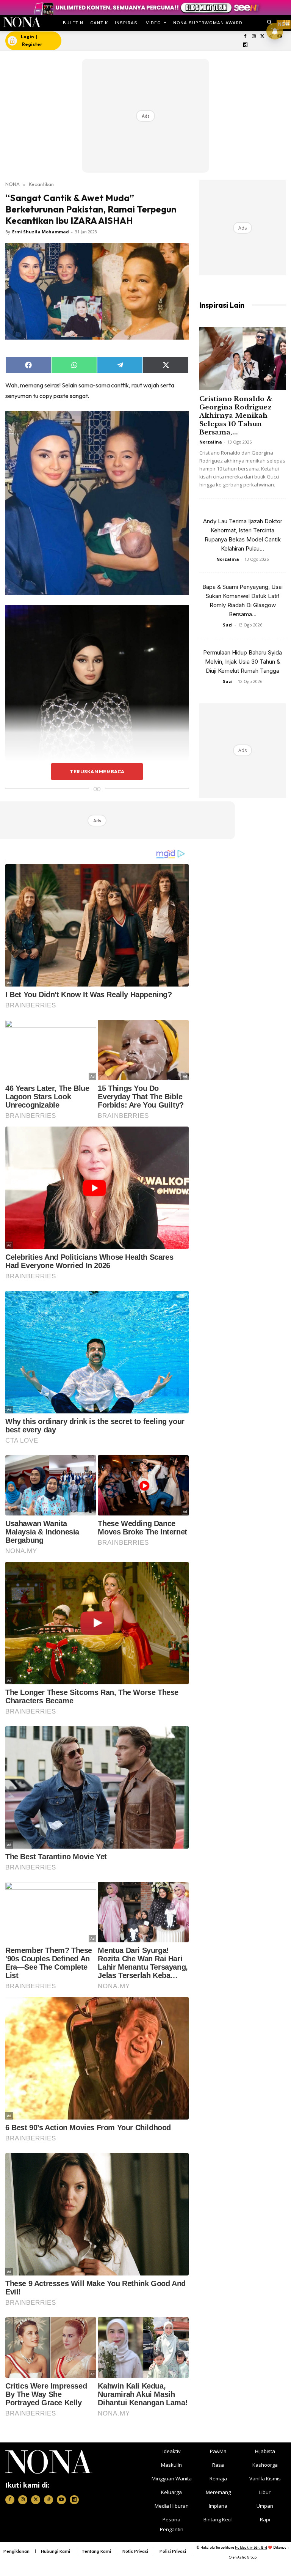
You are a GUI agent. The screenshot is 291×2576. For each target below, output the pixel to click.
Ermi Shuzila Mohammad (41, 232)
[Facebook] (245, 37)
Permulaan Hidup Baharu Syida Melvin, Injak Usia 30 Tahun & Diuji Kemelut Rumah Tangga (242, 662)
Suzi (228, 625)
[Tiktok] (48, 2500)
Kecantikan (41, 184)
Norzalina (211, 442)
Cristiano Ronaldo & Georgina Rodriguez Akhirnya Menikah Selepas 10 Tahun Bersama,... (236, 416)
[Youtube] (61, 2500)
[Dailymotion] (245, 45)
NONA (13, 184)
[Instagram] (254, 37)
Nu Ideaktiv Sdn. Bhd (251, 2547)
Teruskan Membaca (97, 771)
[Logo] (22, 22)
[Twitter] (262, 37)
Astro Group (247, 2557)
